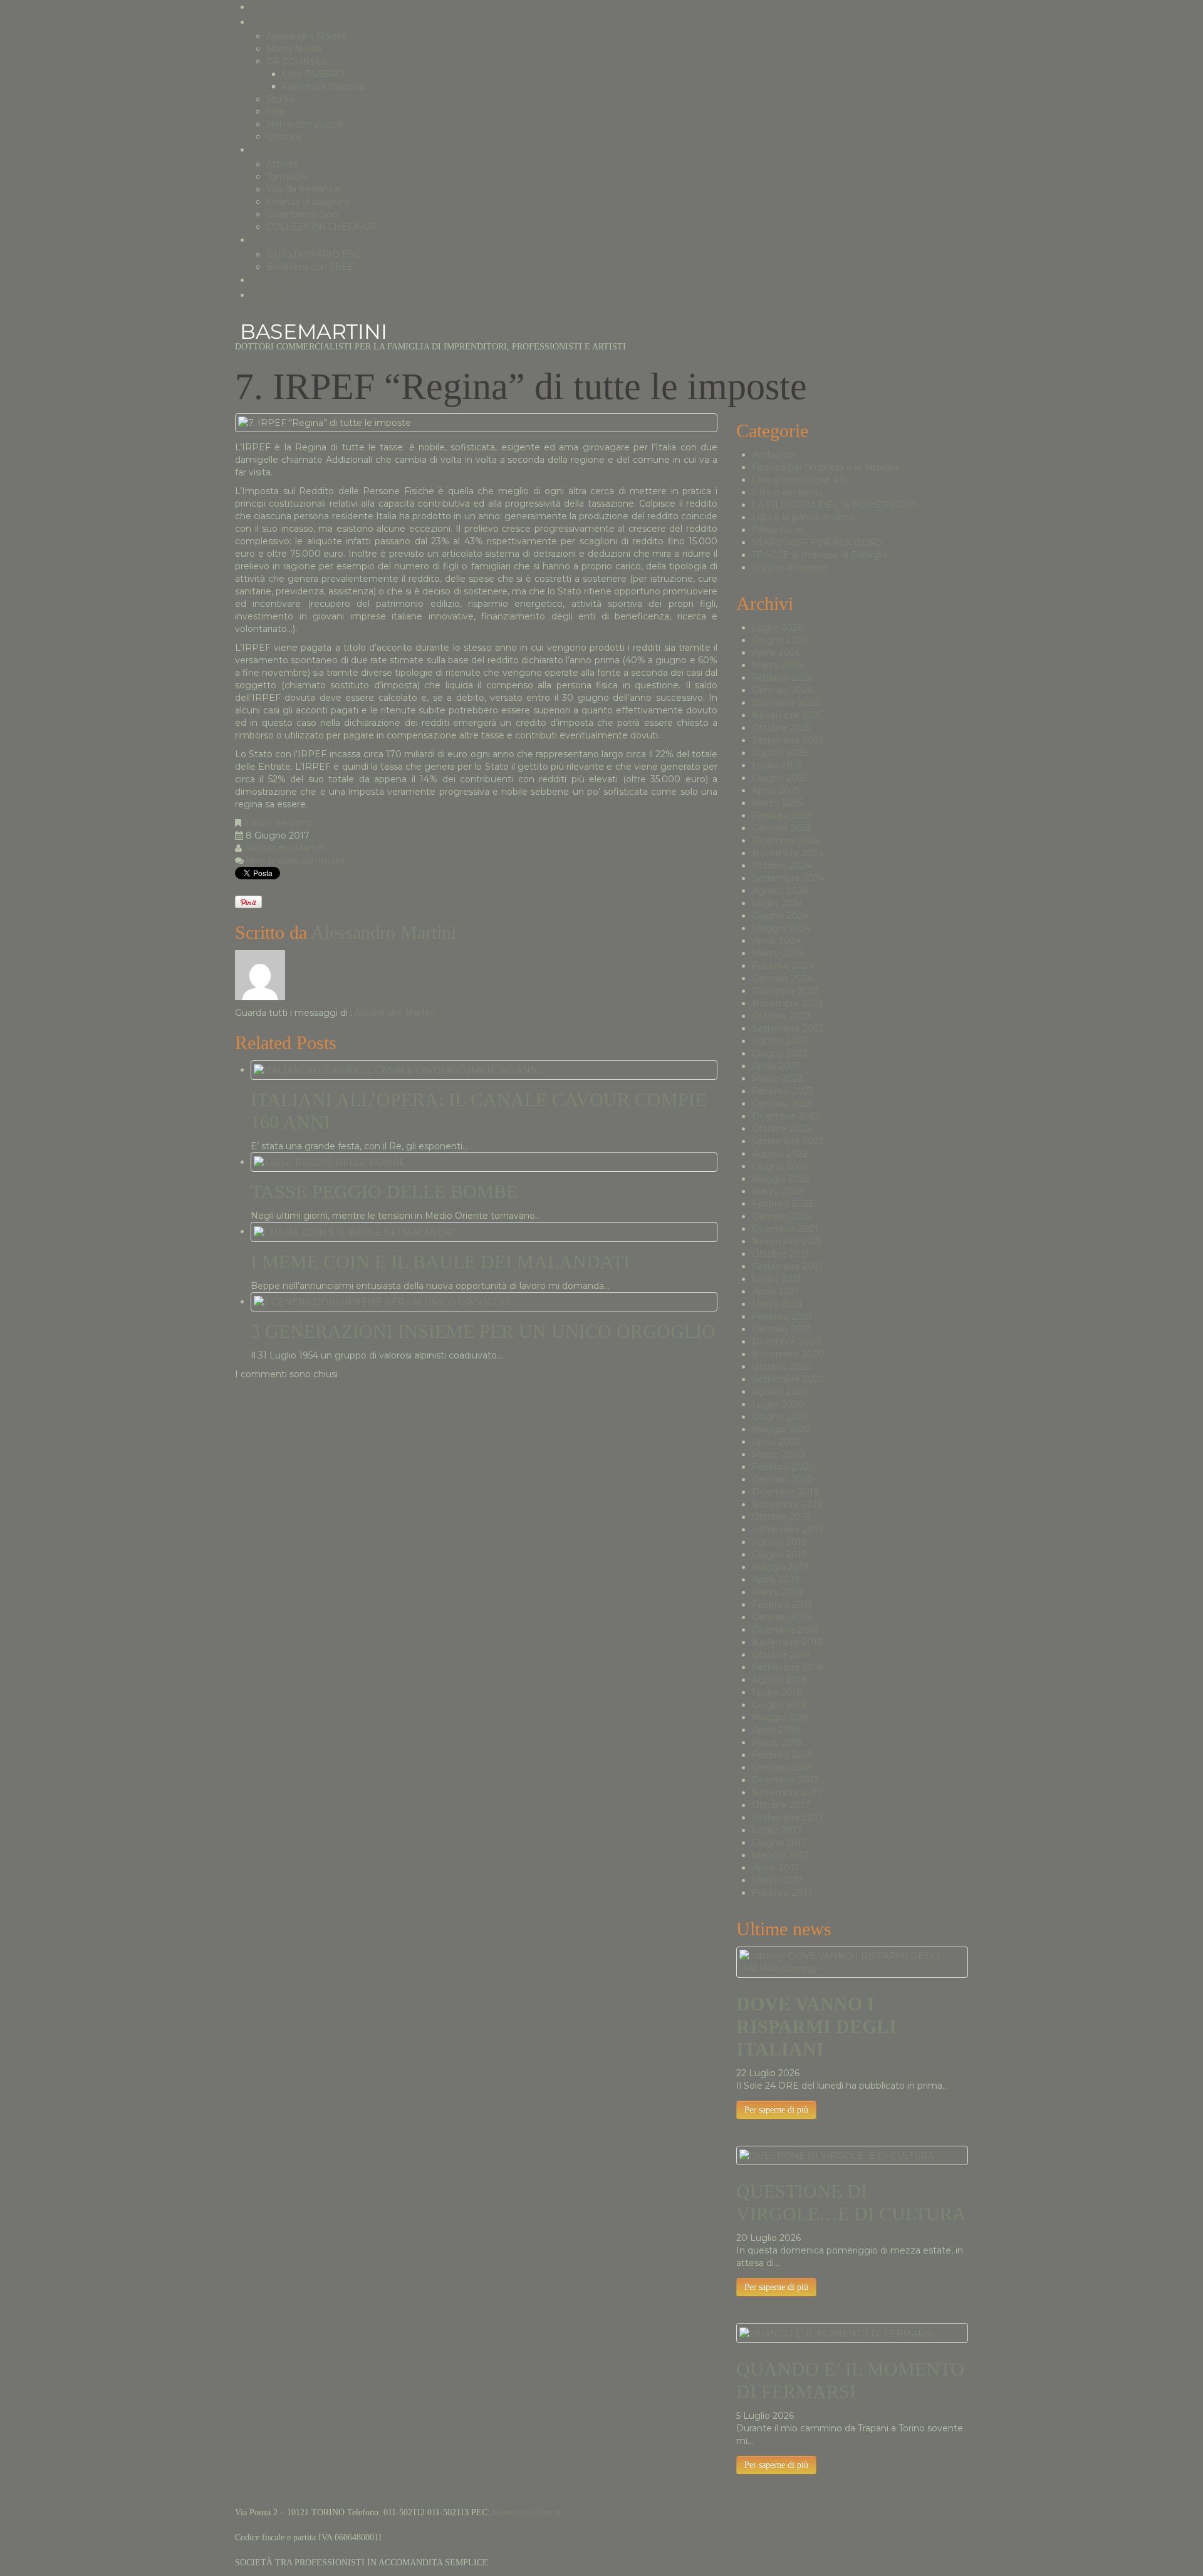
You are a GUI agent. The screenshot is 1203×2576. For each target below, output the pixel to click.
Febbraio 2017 (782, 1893)
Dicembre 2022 (786, 1116)
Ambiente (774, 455)
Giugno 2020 (780, 1417)
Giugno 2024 (780, 916)
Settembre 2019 (788, 1529)
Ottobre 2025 (781, 728)
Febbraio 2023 (783, 1091)
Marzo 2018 (778, 1742)
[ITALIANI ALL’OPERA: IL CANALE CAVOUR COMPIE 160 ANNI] (397, 1070)
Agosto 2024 (780, 891)
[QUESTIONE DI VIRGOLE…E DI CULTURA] (837, 2155)
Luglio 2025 (777, 765)
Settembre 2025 (788, 740)
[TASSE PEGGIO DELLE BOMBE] (330, 1162)
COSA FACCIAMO (286, 150)
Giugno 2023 (780, 1053)
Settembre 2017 (788, 1818)
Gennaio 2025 (782, 828)
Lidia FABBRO (313, 74)
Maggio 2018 (781, 1717)
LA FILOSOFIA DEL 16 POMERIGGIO (834, 505)
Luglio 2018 (777, 1692)
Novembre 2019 (787, 1504)
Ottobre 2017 (781, 1805)
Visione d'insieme (790, 567)
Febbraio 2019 (782, 1605)
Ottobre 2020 (782, 1367)
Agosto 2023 (780, 1041)
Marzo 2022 (778, 1191)
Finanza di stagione (309, 202)
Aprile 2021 (775, 1291)
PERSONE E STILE (288, 22)
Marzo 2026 (778, 665)
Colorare (284, 137)
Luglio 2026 (777, 628)
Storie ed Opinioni (284, 280)
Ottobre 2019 (781, 1517)
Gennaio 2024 (782, 978)
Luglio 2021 (777, 1279)
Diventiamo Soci (302, 214)
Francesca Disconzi (324, 86)
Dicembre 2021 (785, 1229)
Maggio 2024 (781, 928)
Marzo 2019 (777, 1592)
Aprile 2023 (776, 1066)
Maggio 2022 (781, 1179)
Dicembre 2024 (786, 841)
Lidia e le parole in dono (803, 517)
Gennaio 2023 (782, 1104)
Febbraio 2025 (782, 815)
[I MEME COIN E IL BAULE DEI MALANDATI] (357, 1231)
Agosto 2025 (779, 753)
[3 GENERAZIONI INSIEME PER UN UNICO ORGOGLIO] (382, 1301)
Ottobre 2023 (781, 1016)
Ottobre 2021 (781, 1254)
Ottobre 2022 (781, 1129)
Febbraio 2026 (783, 678)
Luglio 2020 (778, 1404)
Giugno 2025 (779, 778)
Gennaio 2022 (782, 1216)
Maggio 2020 (781, 1429)
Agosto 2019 (779, 1542)
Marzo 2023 (778, 1079)
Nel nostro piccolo (306, 124)
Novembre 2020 (788, 1354)
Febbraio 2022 (783, 1204)
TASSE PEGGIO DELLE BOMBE (384, 1192)
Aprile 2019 (776, 1580)
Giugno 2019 (779, 1554)
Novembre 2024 (788, 853)
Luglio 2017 (777, 1830)
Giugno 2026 (780, 640)
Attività (282, 164)
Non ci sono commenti (297, 861)
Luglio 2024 (778, 903)
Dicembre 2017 (785, 1780)
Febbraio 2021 (782, 1316)
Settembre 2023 (788, 1028)
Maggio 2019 (780, 1567)
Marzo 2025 (777, 803)
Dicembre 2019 (785, 1492)
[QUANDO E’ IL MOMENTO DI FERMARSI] (836, 2332)
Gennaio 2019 (782, 1617)
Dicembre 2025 (785, 703)
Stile (276, 111)
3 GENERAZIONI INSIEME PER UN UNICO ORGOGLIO (483, 1331)
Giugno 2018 (780, 1705)
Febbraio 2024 (783, 966)
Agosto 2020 (780, 1392)
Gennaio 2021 (781, 1329)
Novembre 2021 (787, 1241)
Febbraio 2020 (783, 1467)
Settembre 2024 (788, 878)
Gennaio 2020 (783, 1479)
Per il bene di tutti (283, 240)
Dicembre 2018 (786, 1630)
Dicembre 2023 (786, 991)
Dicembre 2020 (786, 1342)
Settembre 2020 (789, 1379)
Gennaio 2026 (782, 690)
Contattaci (268, 295)
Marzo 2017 (777, 1880)
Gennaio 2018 (782, 1767)
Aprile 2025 (776, 790)
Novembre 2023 (788, 1003)
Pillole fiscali (778, 530)
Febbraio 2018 (783, 1755)
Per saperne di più (776, 2110)
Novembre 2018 (788, 1642)
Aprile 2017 (776, 1868)
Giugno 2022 (780, 1166)
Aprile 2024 (776, 941)
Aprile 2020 (777, 1442)
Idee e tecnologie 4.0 (799, 480)
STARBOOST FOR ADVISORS (817, 542)
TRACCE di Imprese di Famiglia (820, 555)
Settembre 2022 (788, 1141)
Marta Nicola (294, 49)
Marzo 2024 (778, 953)
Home (261, 7)
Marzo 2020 (778, 1454)
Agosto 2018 (780, 1680)
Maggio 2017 (780, 1855)
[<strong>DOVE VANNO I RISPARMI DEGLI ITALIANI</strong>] (852, 1962)
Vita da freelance (303, 189)
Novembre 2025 (787, 715)
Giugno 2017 (779, 1843)
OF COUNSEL (297, 61)
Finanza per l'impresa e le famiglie (826, 467)
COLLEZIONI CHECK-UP (322, 227)
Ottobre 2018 (781, 1655)
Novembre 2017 (787, 1792)
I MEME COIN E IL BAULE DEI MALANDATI (440, 1262)
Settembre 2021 (787, 1266)
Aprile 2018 (776, 1730)
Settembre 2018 (788, 1667)
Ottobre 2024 (782, 866)
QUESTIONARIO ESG (314, 254)
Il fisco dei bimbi (279, 823)
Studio (280, 99)
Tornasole (287, 177)
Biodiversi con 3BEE (310, 267)
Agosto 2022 (780, 1154)
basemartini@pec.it (527, 2512)
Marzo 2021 (777, 1304)
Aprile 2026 (776, 653)
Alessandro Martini (306, 36)
